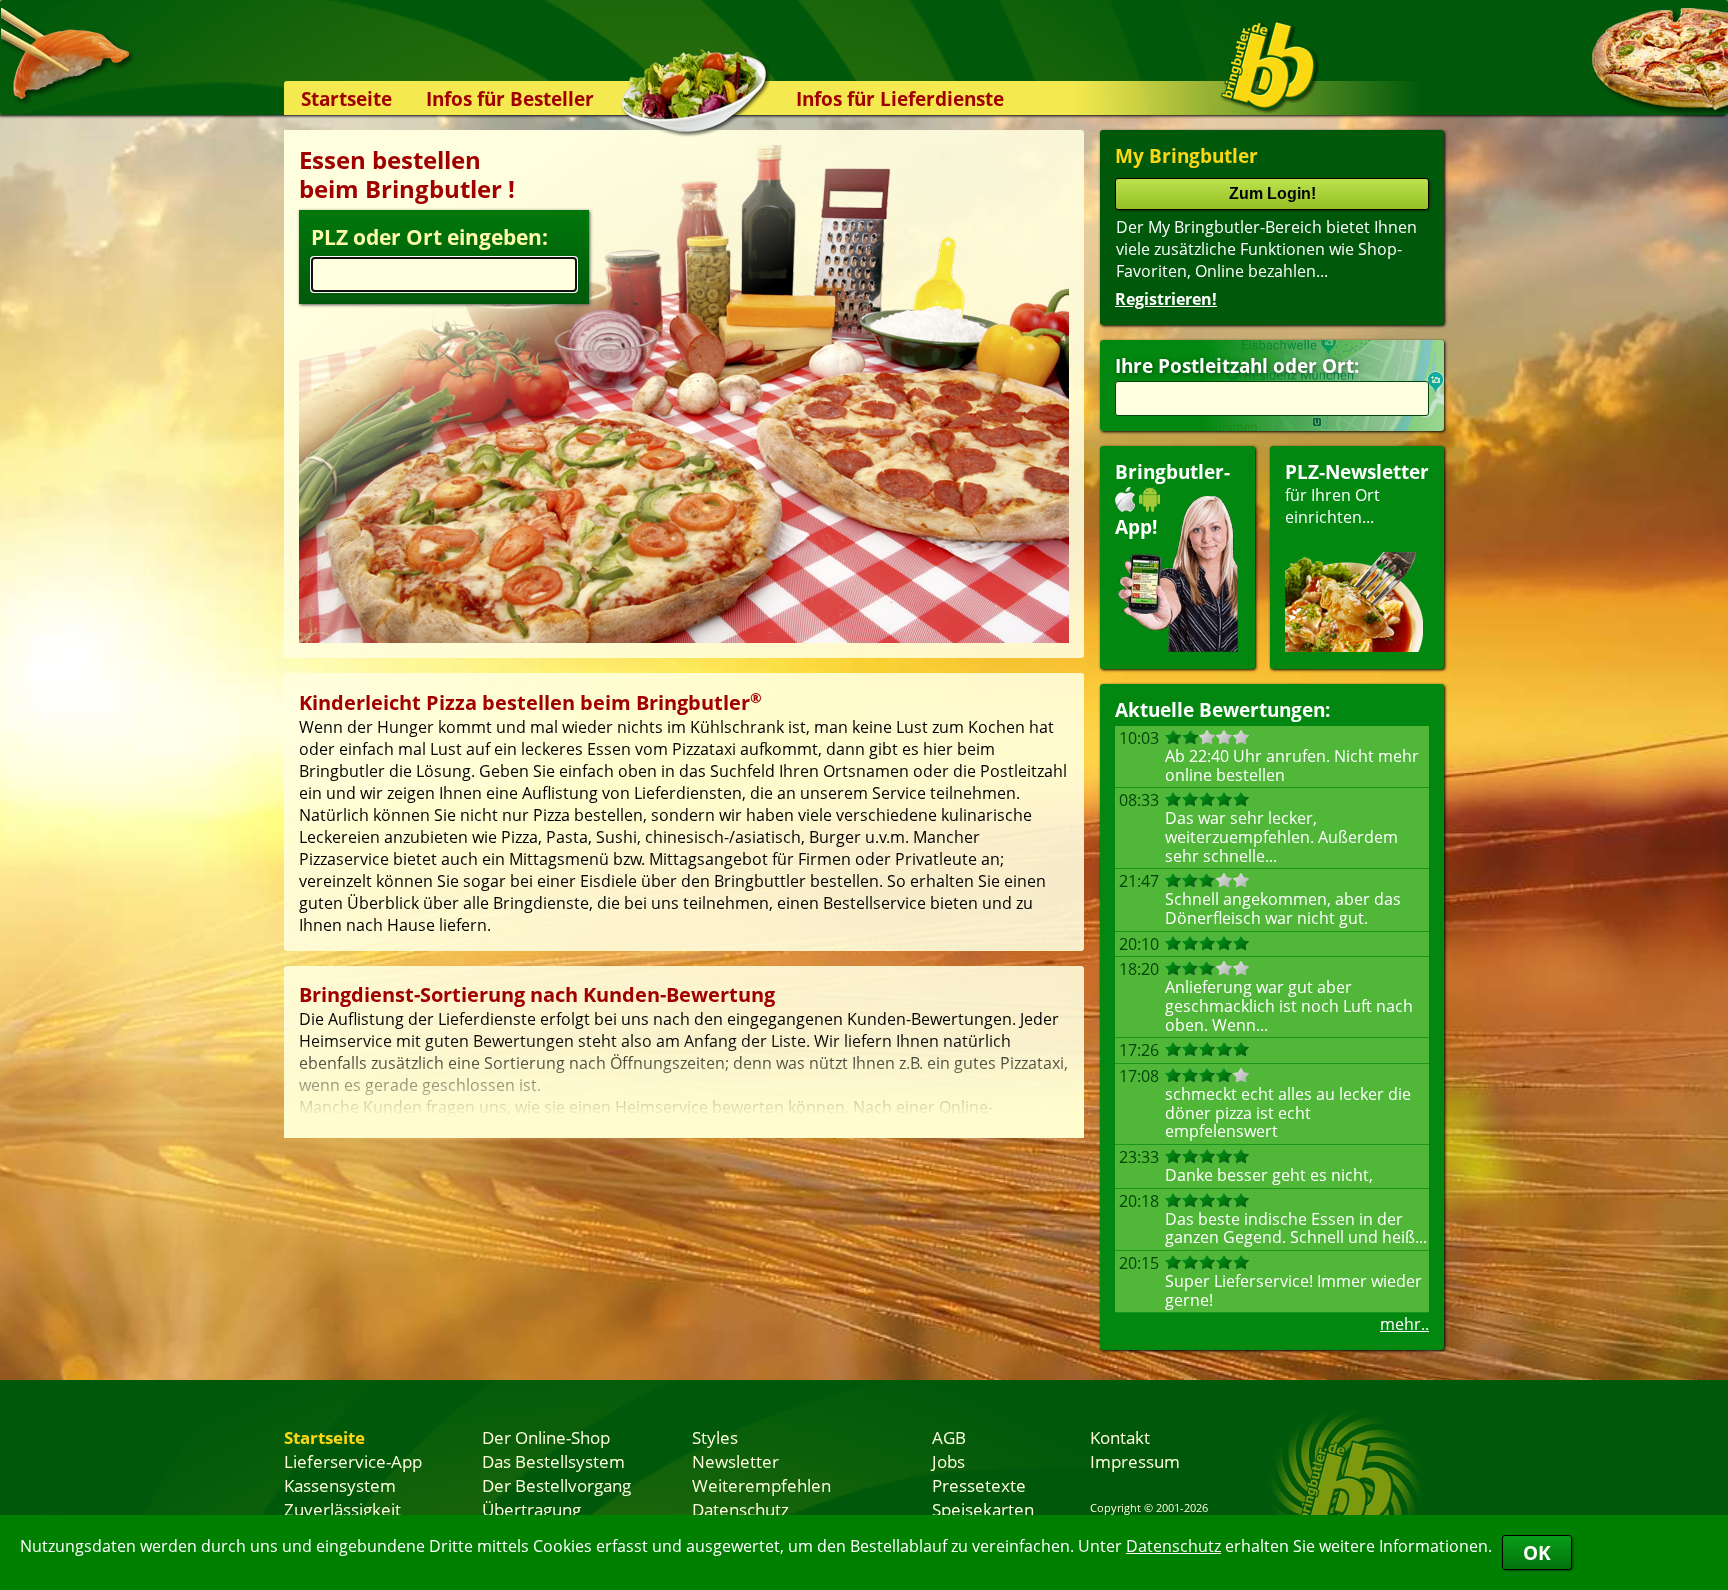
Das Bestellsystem (553, 1461)
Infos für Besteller (510, 98)
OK (1537, 1552)
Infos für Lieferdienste (900, 98)
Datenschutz (1173, 1546)
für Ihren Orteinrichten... (1357, 493)
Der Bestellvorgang (556, 1485)
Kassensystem (340, 1485)
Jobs (948, 1461)
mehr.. (1404, 1324)
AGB (949, 1437)
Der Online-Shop (546, 1437)
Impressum (1135, 1461)
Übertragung (531, 1509)
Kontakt (1120, 1437)
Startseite (346, 98)
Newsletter (735, 1461)
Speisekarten (983, 1509)
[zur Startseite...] (1268, 66)
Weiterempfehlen (761, 1485)
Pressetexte (979, 1485)
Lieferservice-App (353, 1461)
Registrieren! (1166, 299)
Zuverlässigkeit (342, 1509)
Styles (715, 1437)
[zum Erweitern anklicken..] (684, 1088)
